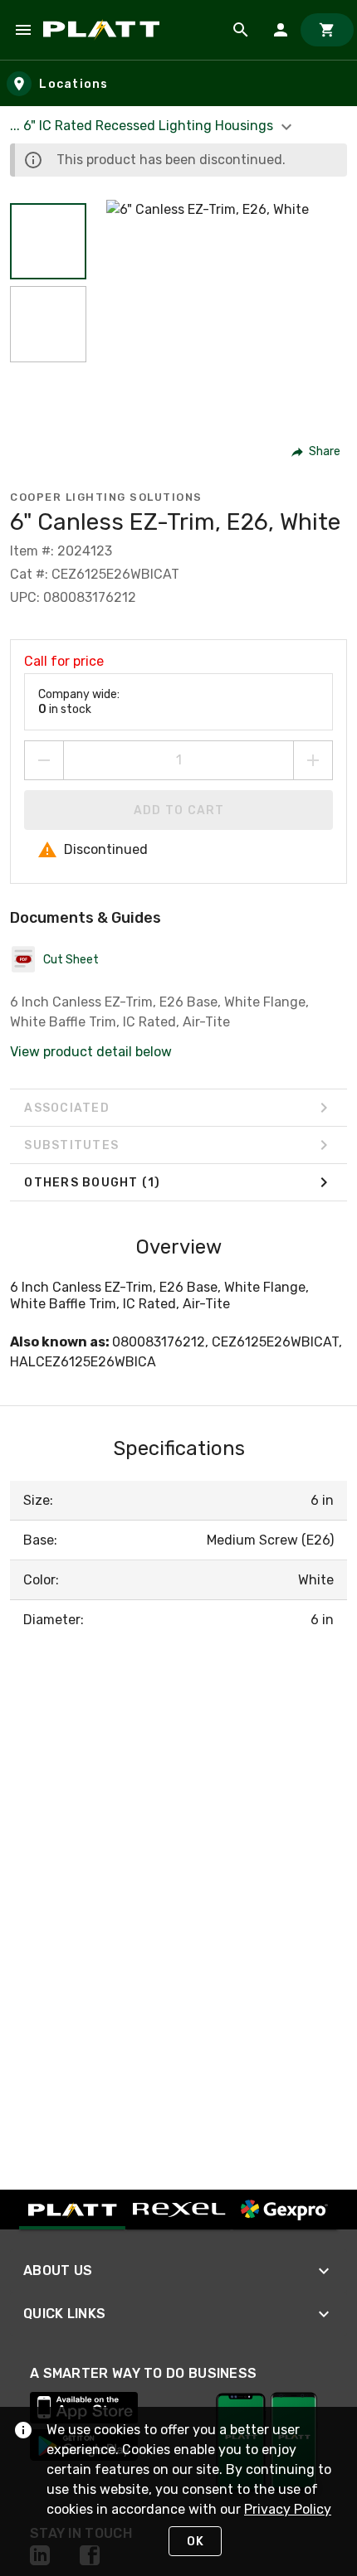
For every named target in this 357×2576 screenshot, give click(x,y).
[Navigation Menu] (23, 30)
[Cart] (327, 30)
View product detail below (91, 1052)
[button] (48, 241)
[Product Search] (241, 30)
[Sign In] (281, 30)
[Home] (104, 30)
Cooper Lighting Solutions (106, 497)
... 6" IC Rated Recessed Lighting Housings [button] (143, 126)
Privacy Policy (288, 2509)
